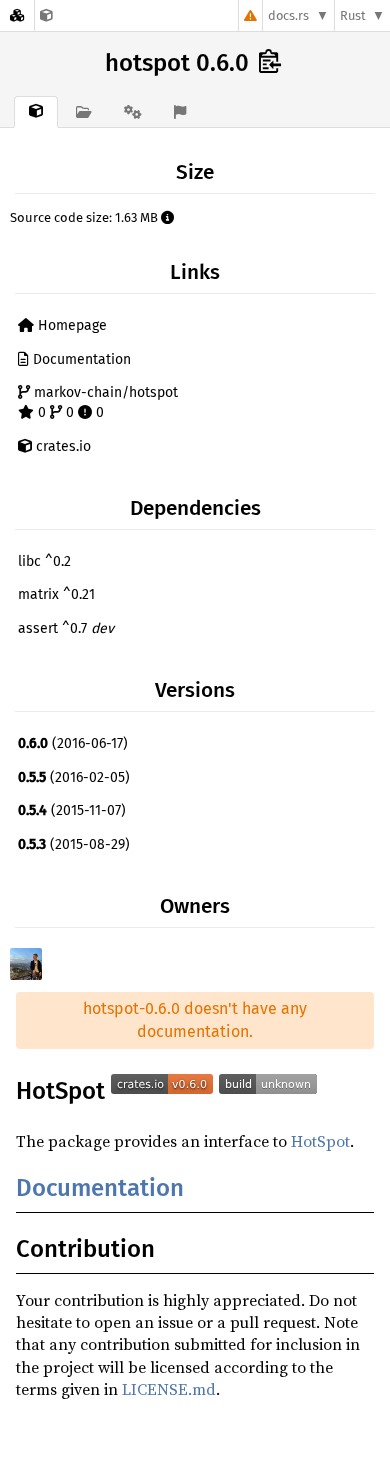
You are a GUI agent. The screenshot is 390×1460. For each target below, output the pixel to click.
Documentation (80, 359)
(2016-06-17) (73, 743)
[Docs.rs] (17, 15)
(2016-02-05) (74, 777)
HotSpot (320, 1141)
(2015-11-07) (72, 810)
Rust (353, 15)
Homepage (70, 325)
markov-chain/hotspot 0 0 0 (104, 402)
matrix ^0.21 (56, 594)
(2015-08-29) (74, 844)
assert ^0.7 (66, 628)
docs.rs (288, 15)
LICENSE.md (169, 1389)
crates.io (61, 446)
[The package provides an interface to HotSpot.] (46, 15)
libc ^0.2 (44, 561)
